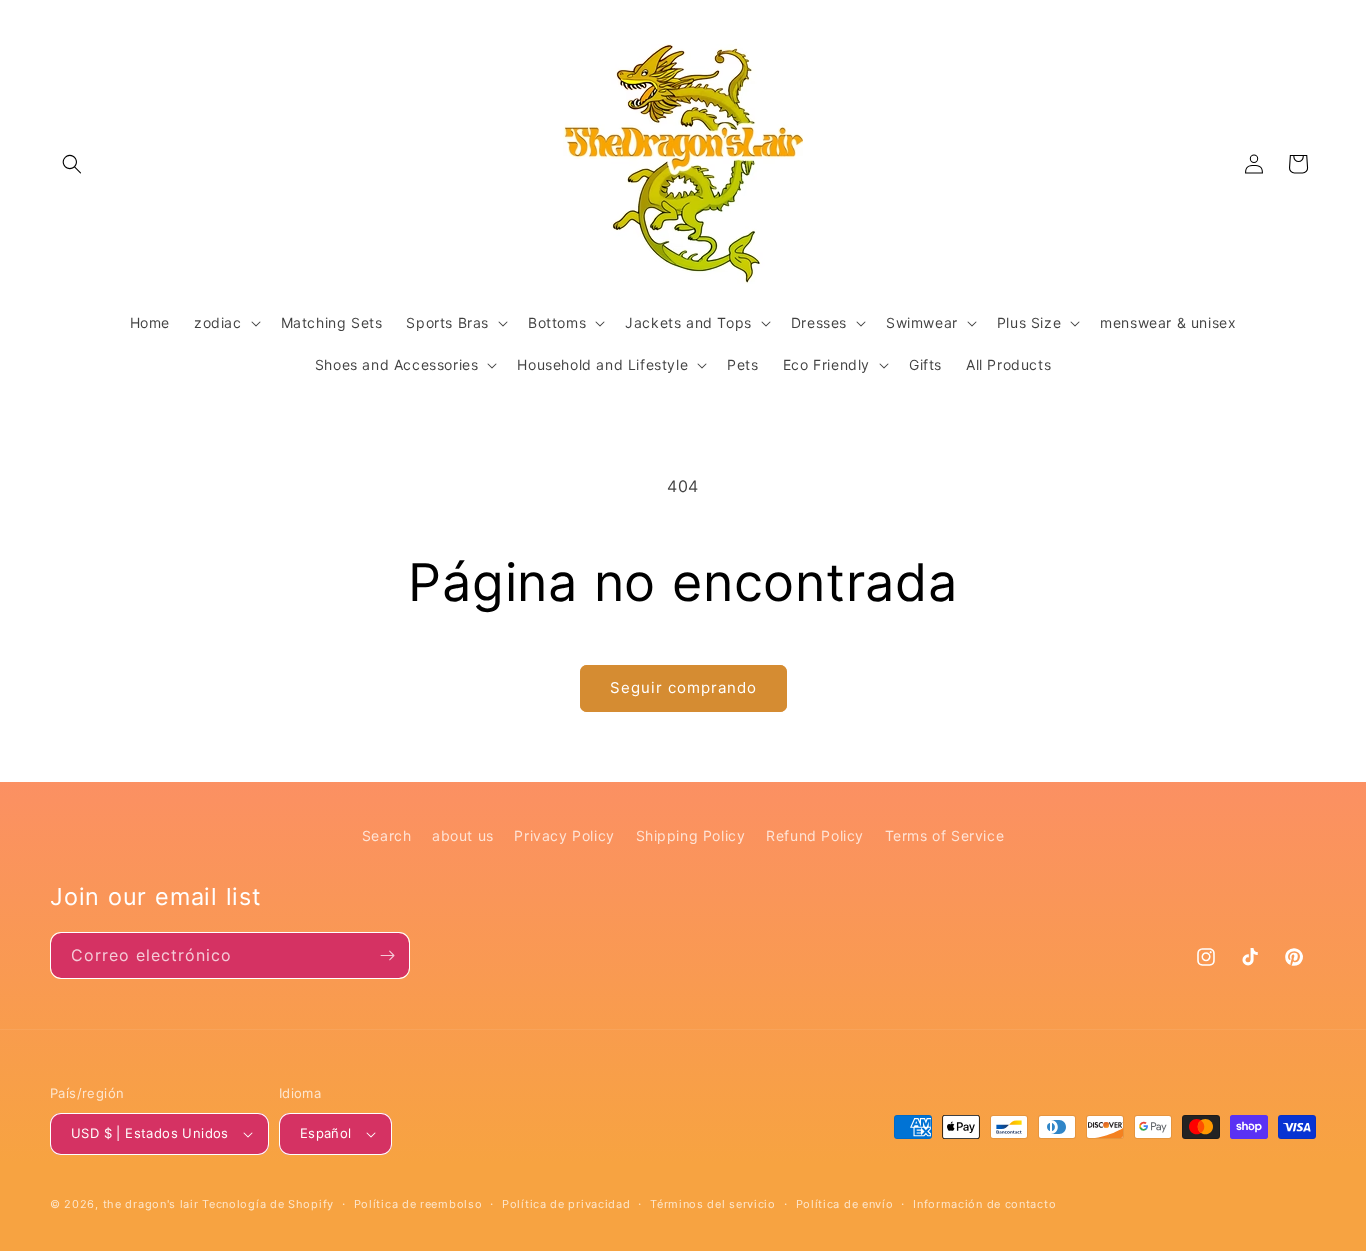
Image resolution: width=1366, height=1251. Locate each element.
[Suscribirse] (387, 955)
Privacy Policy (564, 835)
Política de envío (845, 1204)
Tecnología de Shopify (268, 1204)
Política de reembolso (418, 1204)
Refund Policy (815, 835)
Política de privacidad (566, 1204)
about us (463, 835)
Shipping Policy (691, 835)
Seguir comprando (683, 687)
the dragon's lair (151, 1204)
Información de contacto (984, 1204)
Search (387, 835)
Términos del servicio (713, 1204)
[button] (72, 164)
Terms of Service (945, 835)
